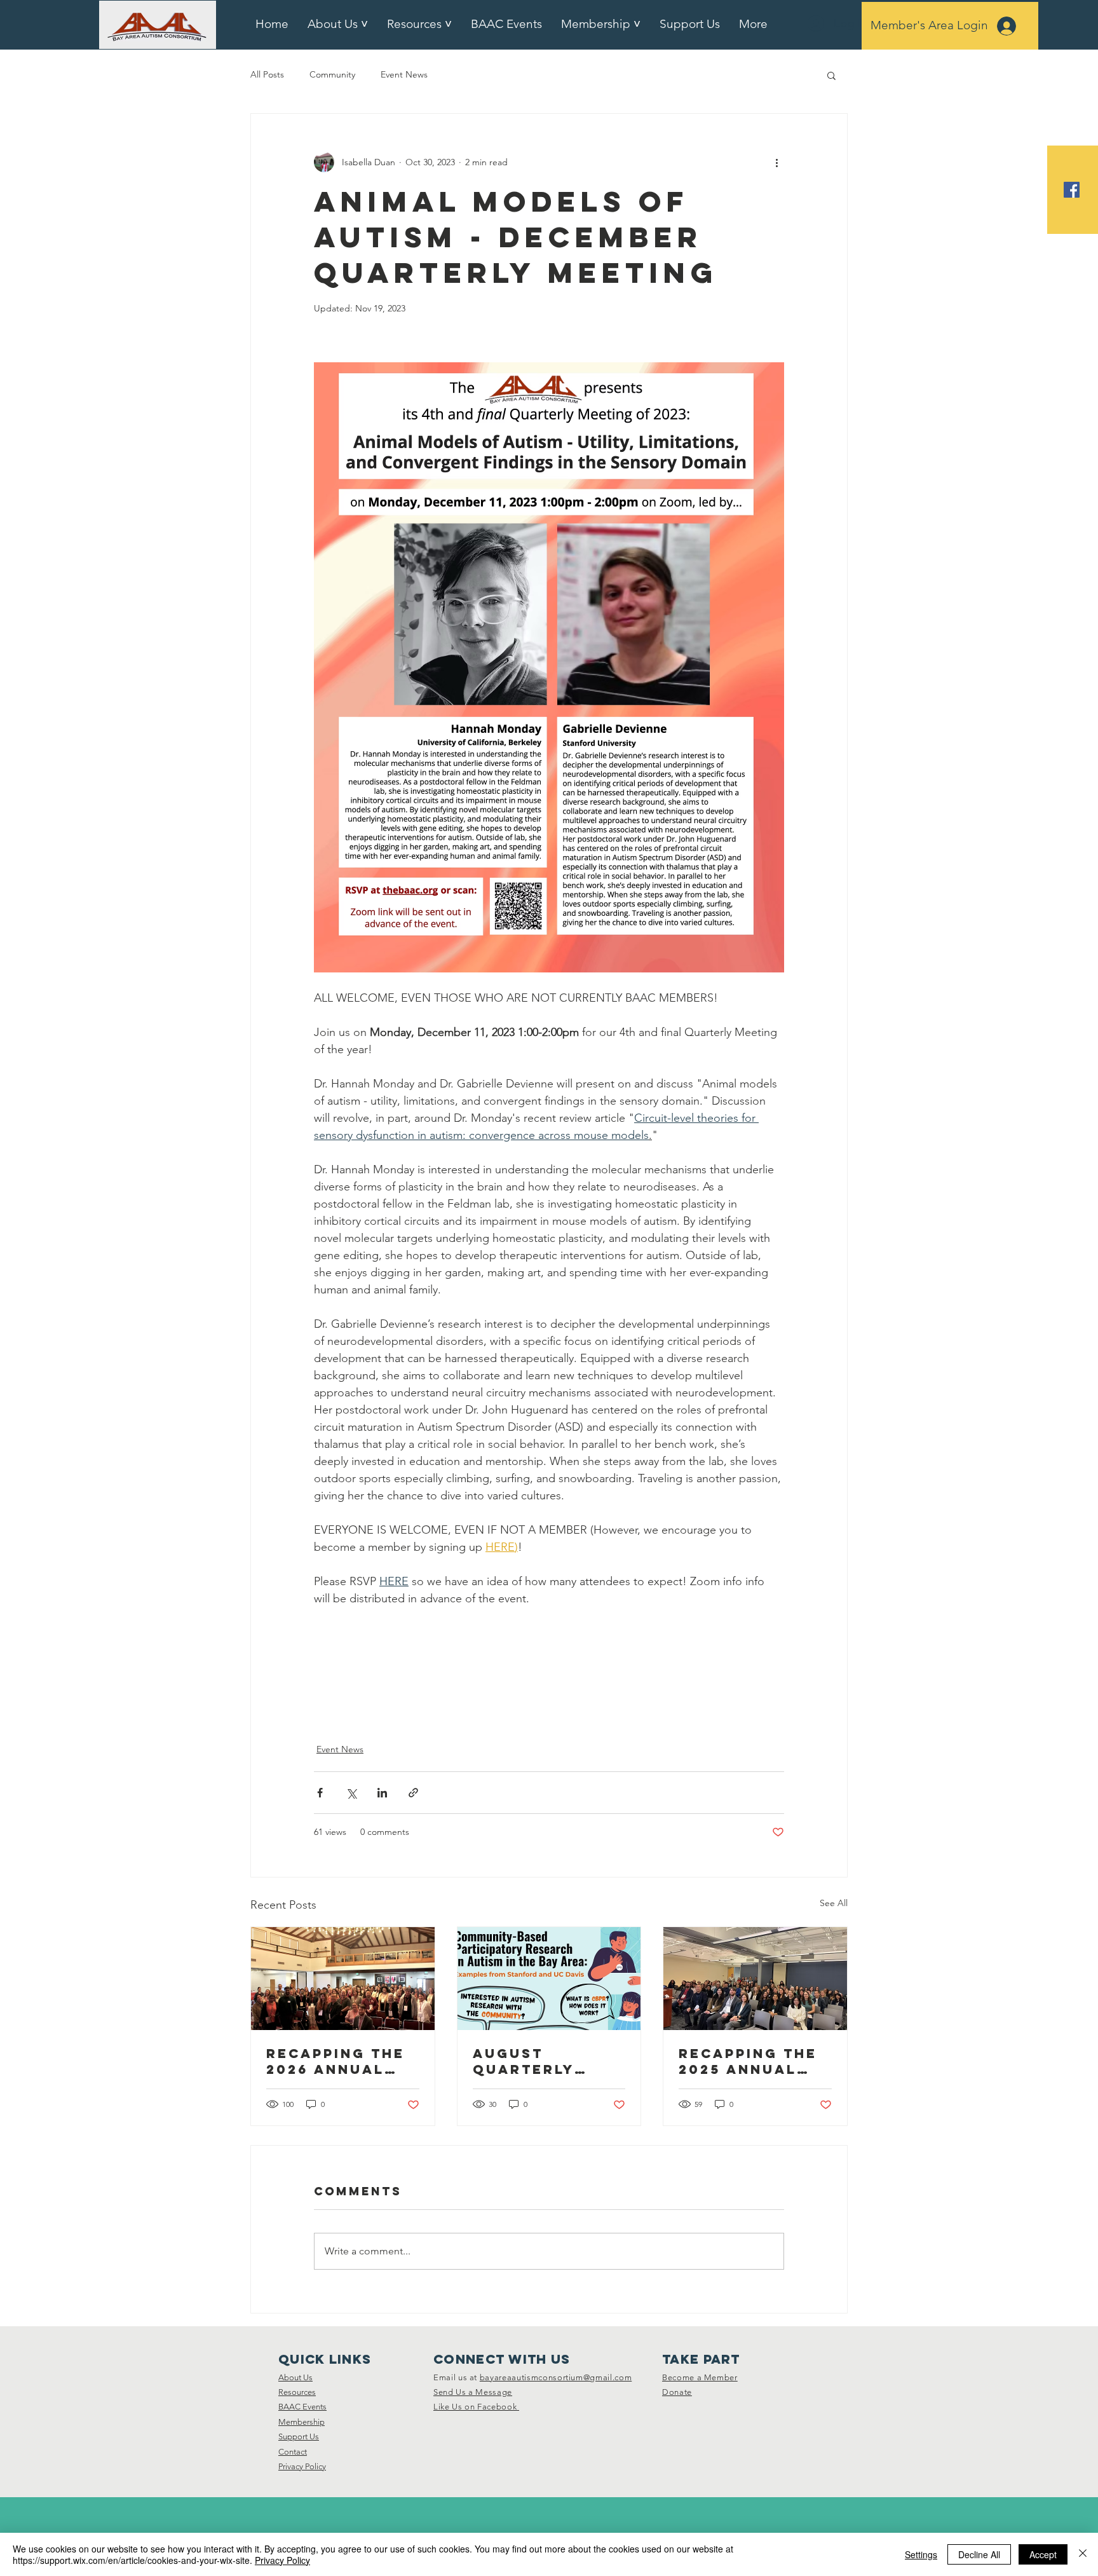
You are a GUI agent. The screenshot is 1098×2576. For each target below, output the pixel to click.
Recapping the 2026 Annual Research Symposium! (335, 2061)
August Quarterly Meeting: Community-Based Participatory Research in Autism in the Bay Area (540, 2061)
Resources (297, 2392)
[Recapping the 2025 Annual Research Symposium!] (755, 1979)
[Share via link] (413, 1793)
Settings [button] (921, 2554)
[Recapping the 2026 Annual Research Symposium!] (343, 1979)
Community (332, 74)
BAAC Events (302, 2407)
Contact (293, 2452)
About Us (295, 2377)
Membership (302, 2422)
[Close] (1083, 2554)
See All (834, 1903)
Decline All (979, 2554)
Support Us (299, 2436)
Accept (1043, 2554)
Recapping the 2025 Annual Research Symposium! (748, 2061)
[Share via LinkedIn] (382, 1793)
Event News (404, 74)
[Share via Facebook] (320, 1793)
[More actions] (776, 162)
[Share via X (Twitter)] (351, 1793)
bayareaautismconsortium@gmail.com (556, 2377)
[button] (831, 75)
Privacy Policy (302, 2466)
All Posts (267, 74)
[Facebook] (1072, 190)
